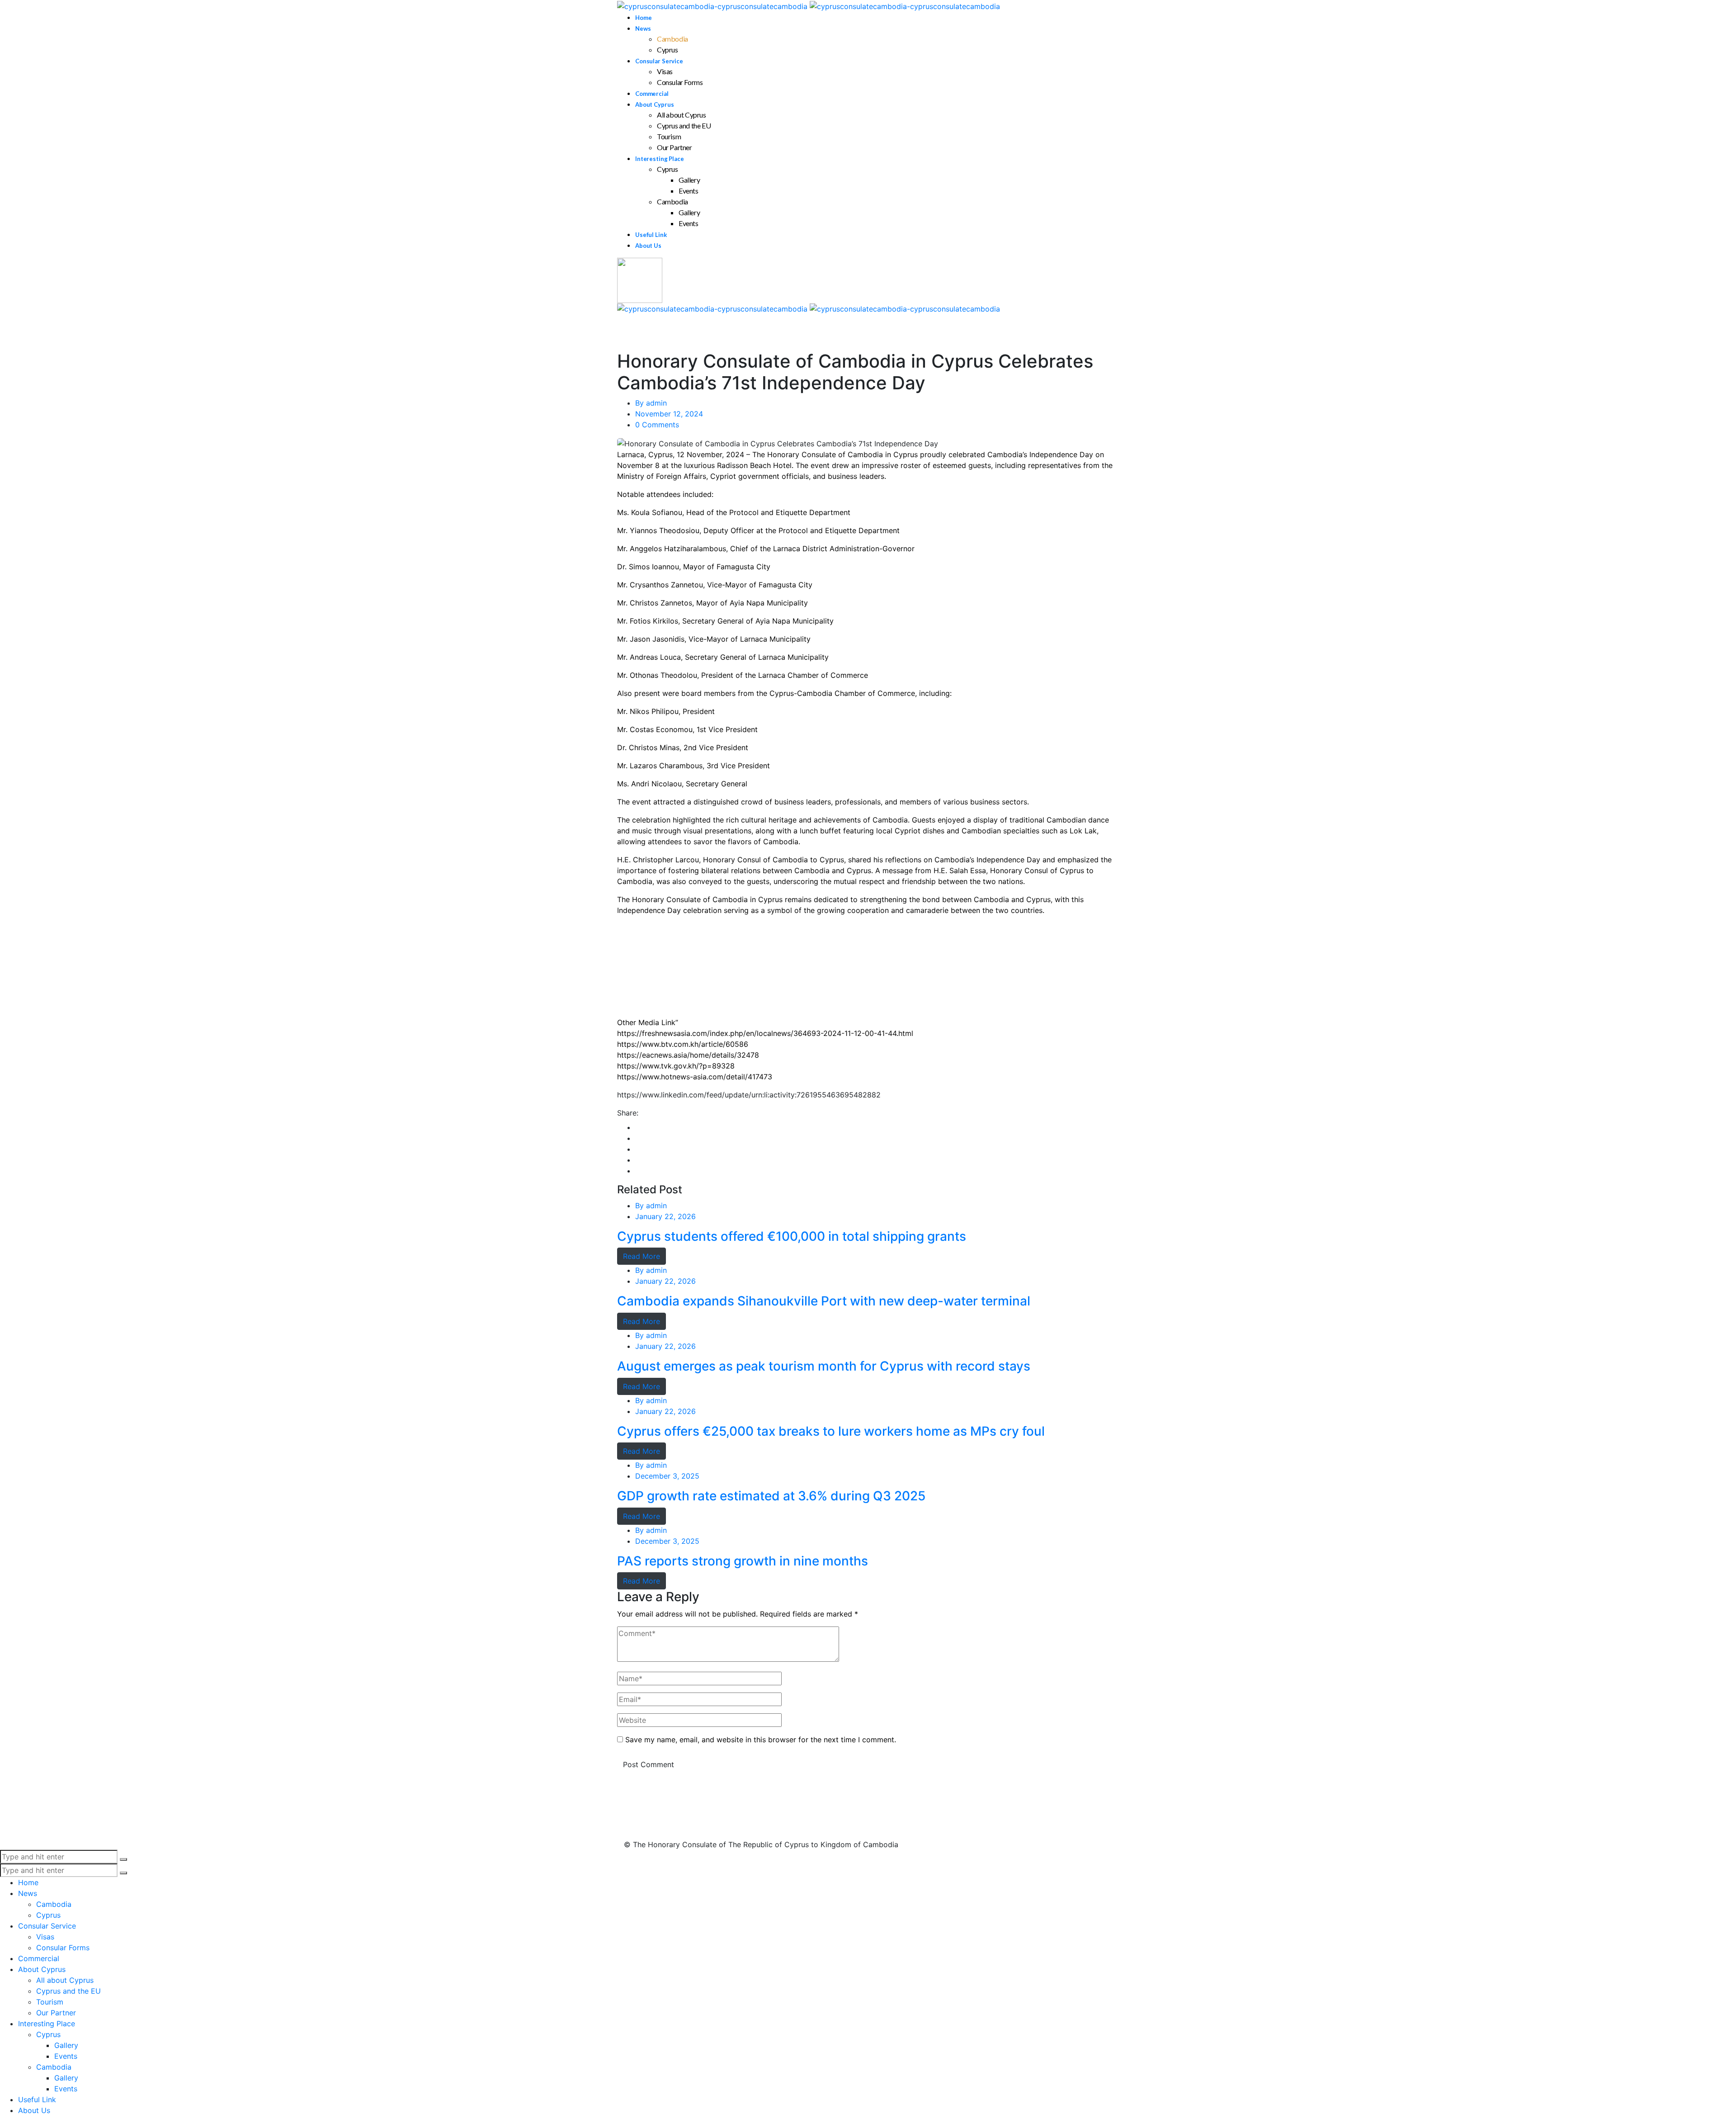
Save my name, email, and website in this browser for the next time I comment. (761, 1740)
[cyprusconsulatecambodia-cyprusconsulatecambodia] (809, 5)
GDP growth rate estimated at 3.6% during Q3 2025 (771, 1496)
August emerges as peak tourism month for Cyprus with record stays (824, 1366)
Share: (628, 1113)
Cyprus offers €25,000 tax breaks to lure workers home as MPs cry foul (831, 1431)
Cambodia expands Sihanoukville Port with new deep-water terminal (824, 1301)
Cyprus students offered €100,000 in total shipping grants (792, 1236)
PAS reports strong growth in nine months (743, 1561)
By (651, 403)
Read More (642, 1256)
